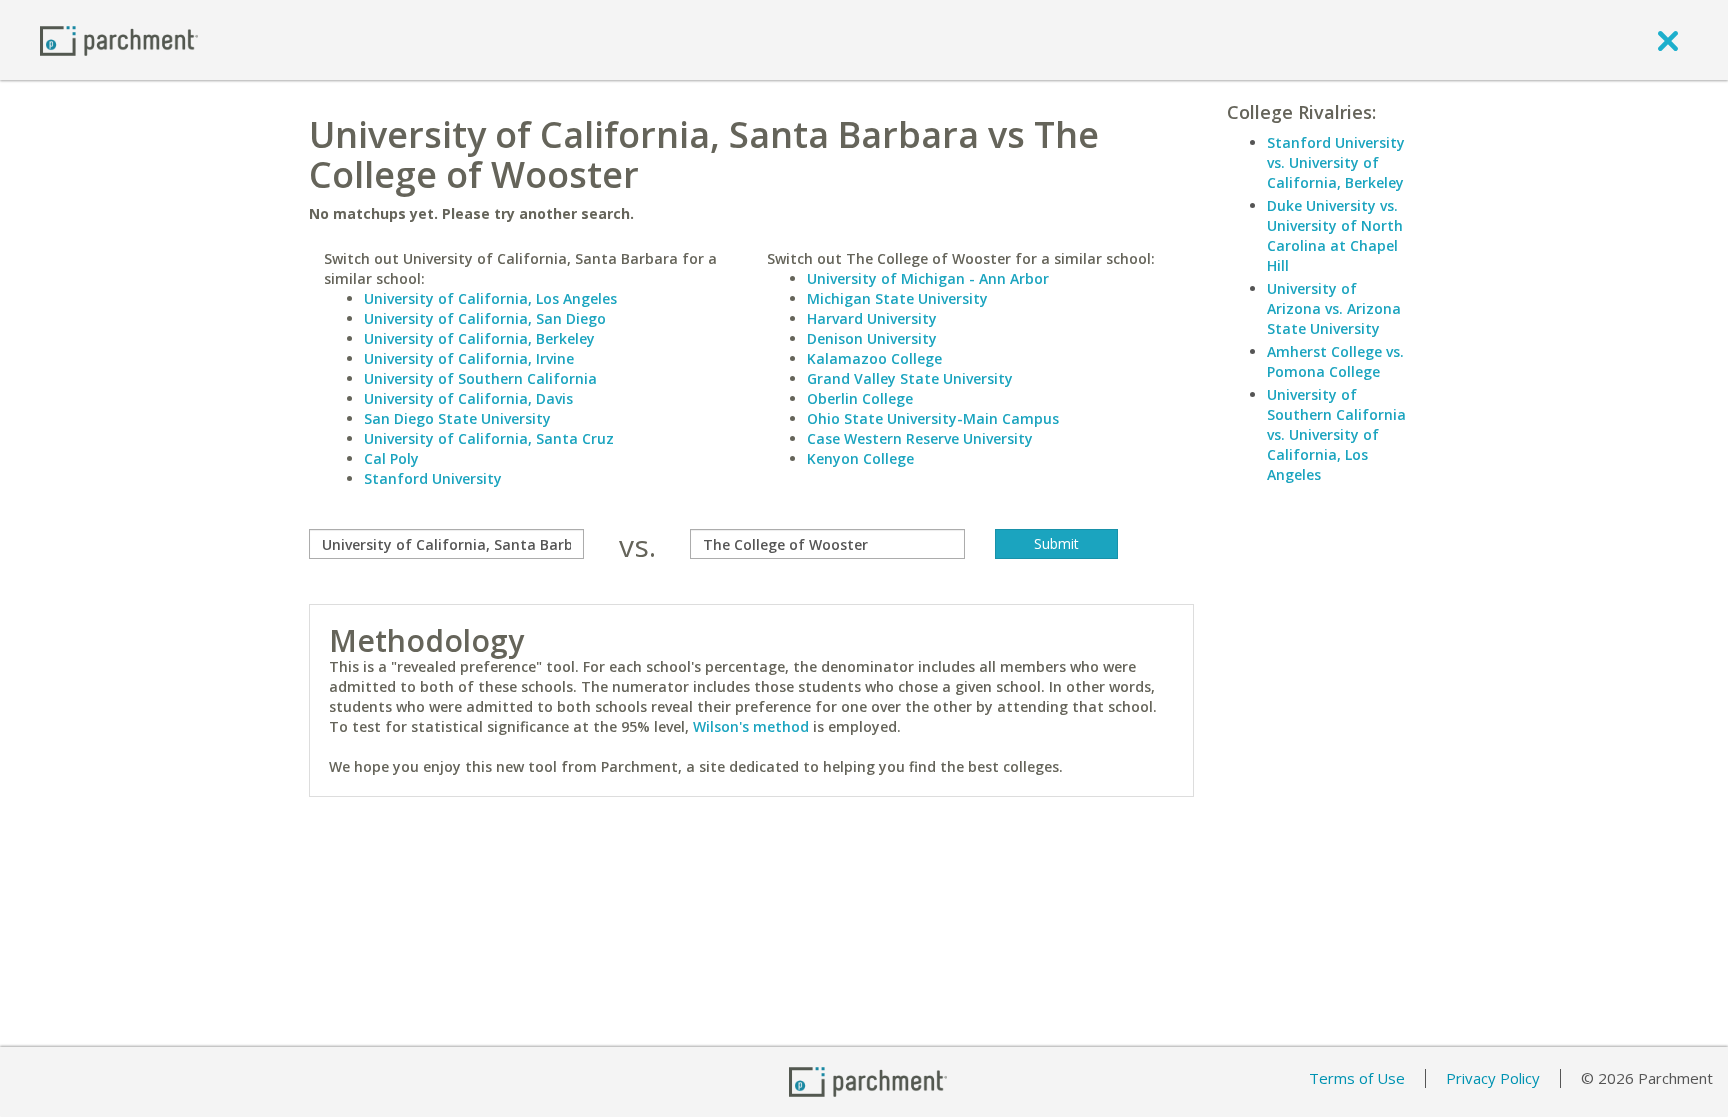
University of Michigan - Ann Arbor (928, 278)
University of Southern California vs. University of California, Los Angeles (1336, 434)
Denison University (872, 338)
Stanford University (433, 478)
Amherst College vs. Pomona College (1335, 361)
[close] (1668, 40)
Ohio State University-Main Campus (933, 418)
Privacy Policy (1493, 1078)
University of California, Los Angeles (490, 298)
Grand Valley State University (910, 378)
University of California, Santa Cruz (489, 438)
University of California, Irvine (469, 358)
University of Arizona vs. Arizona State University (1334, 308)
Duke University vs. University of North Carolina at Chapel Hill (1335, 235)
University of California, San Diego (485, 318)
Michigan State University (897, 298)
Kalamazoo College (874, 358)
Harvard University (872, 318)
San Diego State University (457, 418)
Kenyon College (860, 458)
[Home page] (119, 39)
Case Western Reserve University (920, 438)
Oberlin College (860, 398)
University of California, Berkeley (479, 338)
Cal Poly (391, 458)
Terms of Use (1357, 1078)
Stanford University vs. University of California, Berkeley (1336, 162)
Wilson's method (751, 726)
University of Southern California (480, 378)
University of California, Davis (468, 398)
